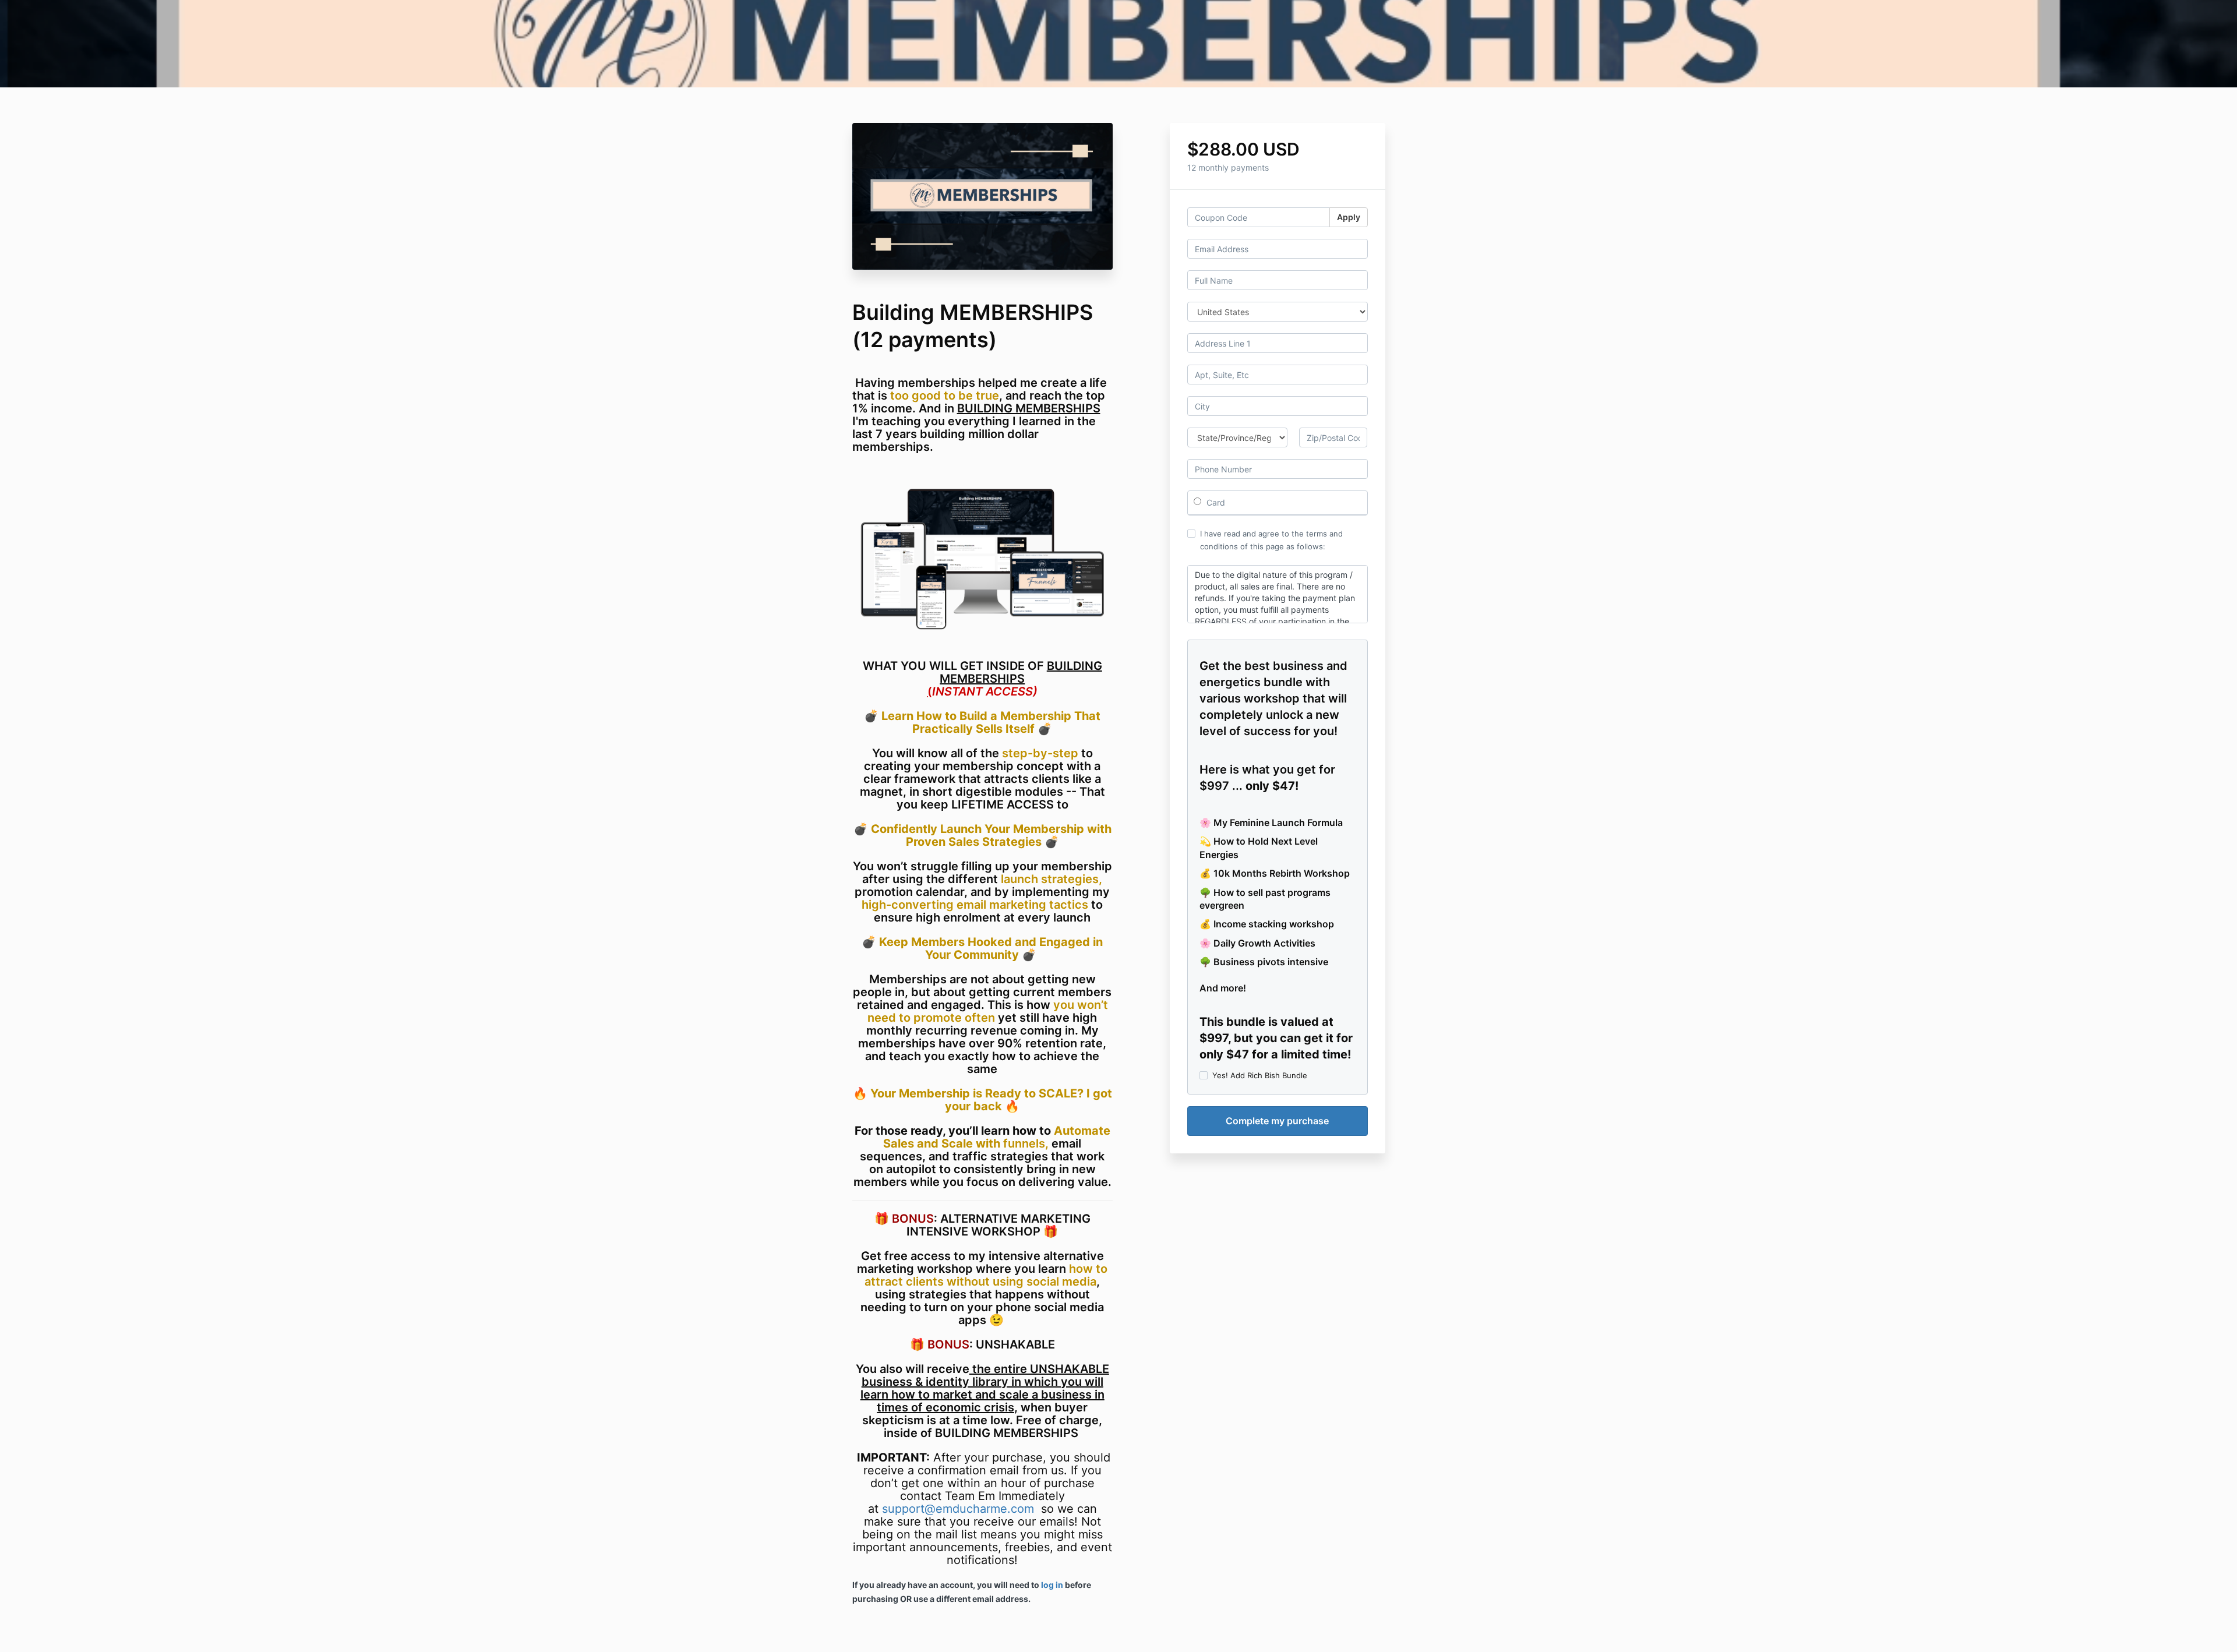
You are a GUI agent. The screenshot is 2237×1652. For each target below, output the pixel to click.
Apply (1349, 217)
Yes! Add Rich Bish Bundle (1260, 1075)
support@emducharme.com (958, 1509)
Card (1215, 502)
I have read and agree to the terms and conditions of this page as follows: (1271, 540)
